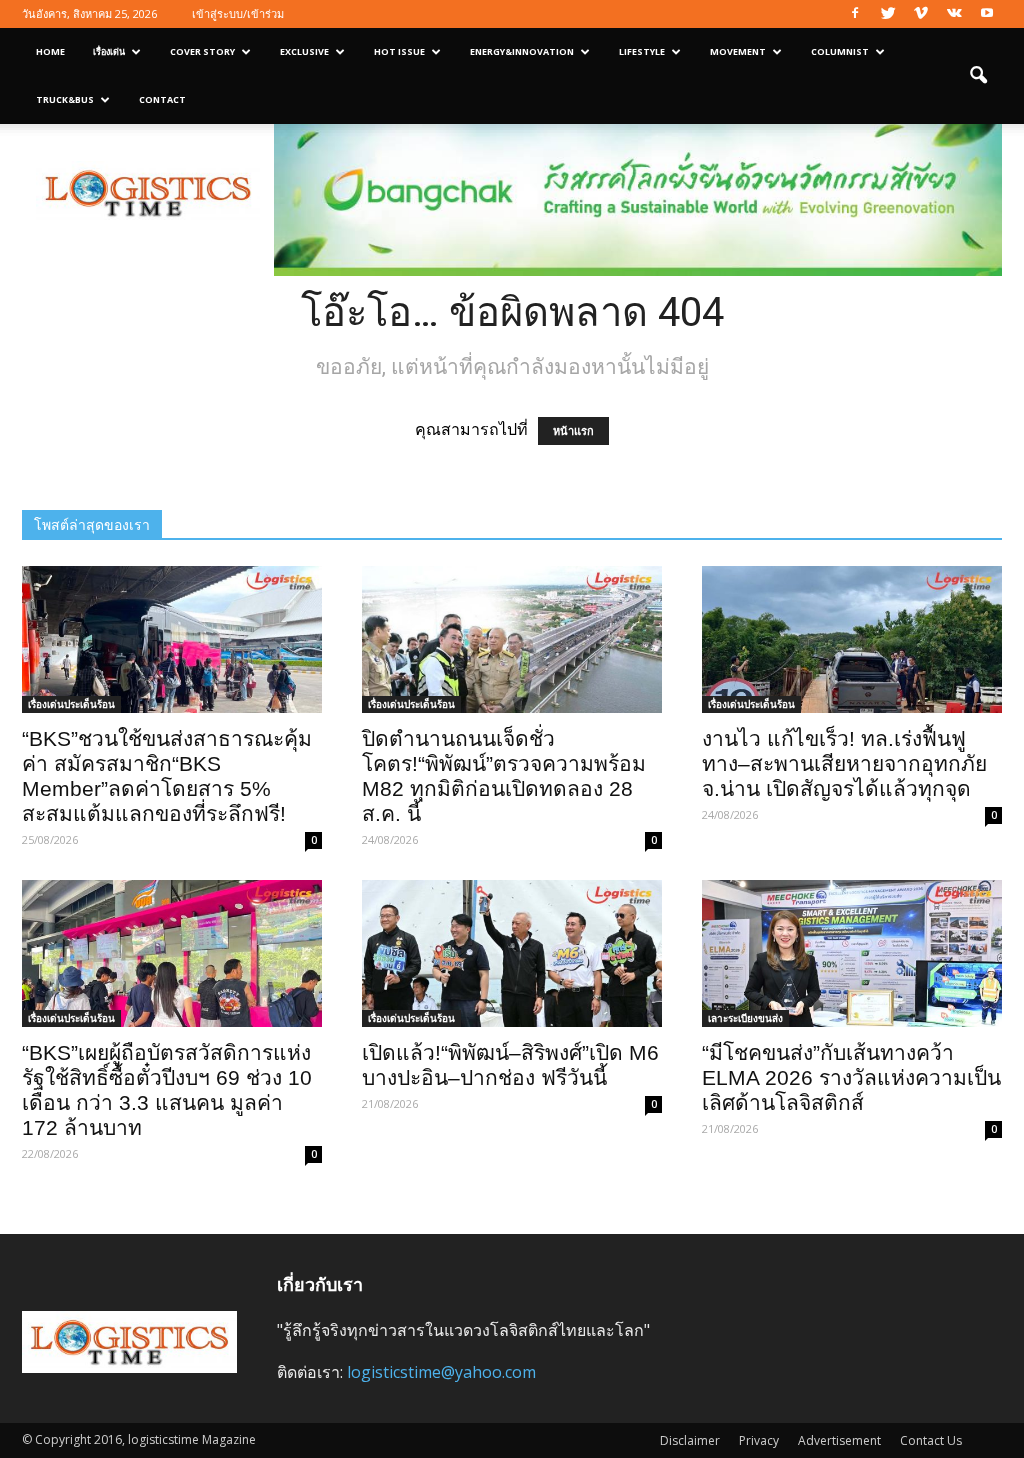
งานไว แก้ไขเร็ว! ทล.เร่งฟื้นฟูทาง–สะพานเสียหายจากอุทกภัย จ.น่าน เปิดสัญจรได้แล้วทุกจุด (844, 763)
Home (50, 51)
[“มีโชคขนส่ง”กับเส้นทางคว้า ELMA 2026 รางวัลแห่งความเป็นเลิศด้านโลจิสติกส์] (852, 953)
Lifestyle (642, 51)
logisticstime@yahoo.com (441, 1372)
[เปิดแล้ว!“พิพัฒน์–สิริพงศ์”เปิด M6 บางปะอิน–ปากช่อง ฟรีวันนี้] (512, 953)
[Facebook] (855, 14)
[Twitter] (888, 14)
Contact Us (931, 1440)
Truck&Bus (65, 99)
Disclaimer (690, 1440)
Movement (738, 51)
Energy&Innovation (522, 51)
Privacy (759, 1440)
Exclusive (304, 51)
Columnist (840, 51)
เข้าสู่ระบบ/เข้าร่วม (238, 13)
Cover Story (202, 51)
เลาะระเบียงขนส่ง (745, 1018)
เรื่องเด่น (109, 51)
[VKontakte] (954, 14)
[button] (978, 76)
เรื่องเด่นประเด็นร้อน (71, 704)
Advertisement (839, 1440)
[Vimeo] (921, 14)
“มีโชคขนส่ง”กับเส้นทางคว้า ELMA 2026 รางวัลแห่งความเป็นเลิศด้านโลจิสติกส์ (851, 1077)
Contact (162, 99)
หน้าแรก (573, 431)
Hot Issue (399, 51)
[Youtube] (987, 14)
